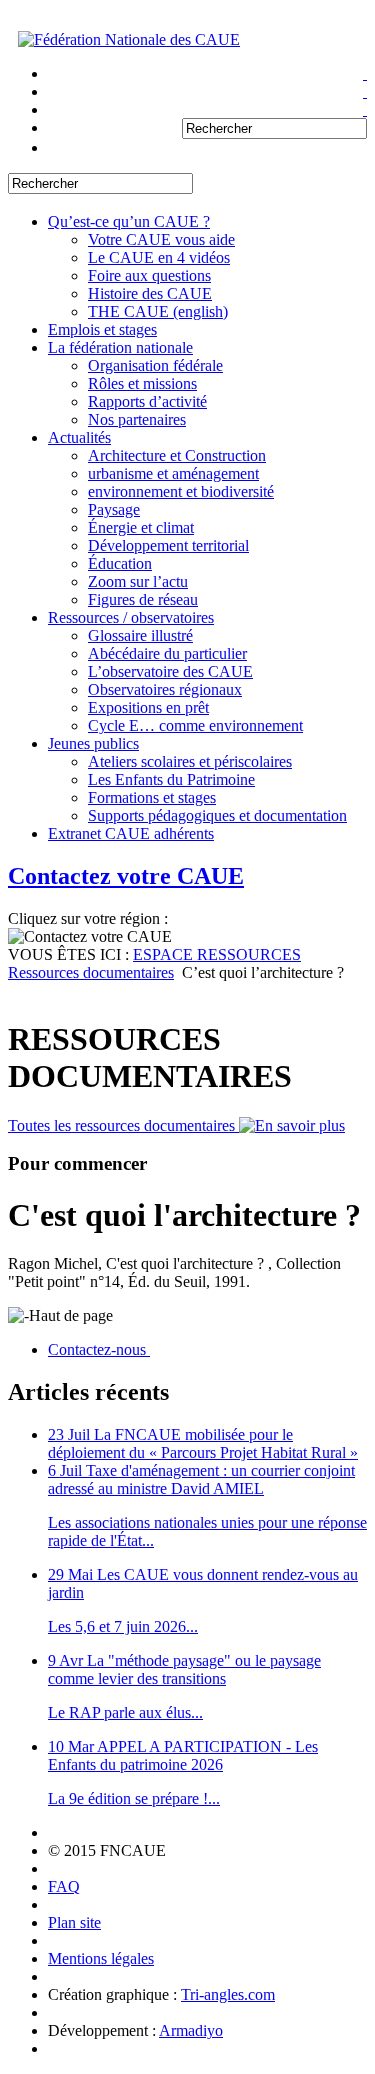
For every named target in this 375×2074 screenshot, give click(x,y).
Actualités (79, 437)
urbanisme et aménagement (173, 473)
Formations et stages (152, 797)
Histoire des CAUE (150, 293)
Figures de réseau (143, 599)
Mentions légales (101, 1958)
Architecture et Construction (177, 455)
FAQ (64, 1886)
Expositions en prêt (148, 707)
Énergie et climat (141, 527)
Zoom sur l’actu (138, 581)
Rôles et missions (142, 383)
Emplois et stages (102, 329)
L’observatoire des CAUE (170, 671)
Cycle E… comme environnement (195, 725)
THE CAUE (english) (158, 311)
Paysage (114, 509)
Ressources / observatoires (131, 617)
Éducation (120, 563)
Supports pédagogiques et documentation (217, 815)
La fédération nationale (120, 347)
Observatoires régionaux (165, 689)
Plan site (74, 1922)
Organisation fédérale (155, 365)
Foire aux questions (149, 275)
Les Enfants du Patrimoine (171, 779)
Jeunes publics (93, 743)
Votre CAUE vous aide (161, 239)
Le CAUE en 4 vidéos (159, 257)
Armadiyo (191, 2030)
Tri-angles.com (228, 1994)
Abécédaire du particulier (167, 653)
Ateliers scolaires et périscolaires (190, 761)
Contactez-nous (99, 1349)
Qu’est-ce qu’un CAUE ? (129, 221)
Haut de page (71, 1315)
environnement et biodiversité (181, 491)
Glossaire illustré (140, 635)
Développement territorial (168, 545)
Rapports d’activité (147, 401)
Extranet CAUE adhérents (131, 833)
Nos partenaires (137, 419)
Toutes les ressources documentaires (123, 1125)
